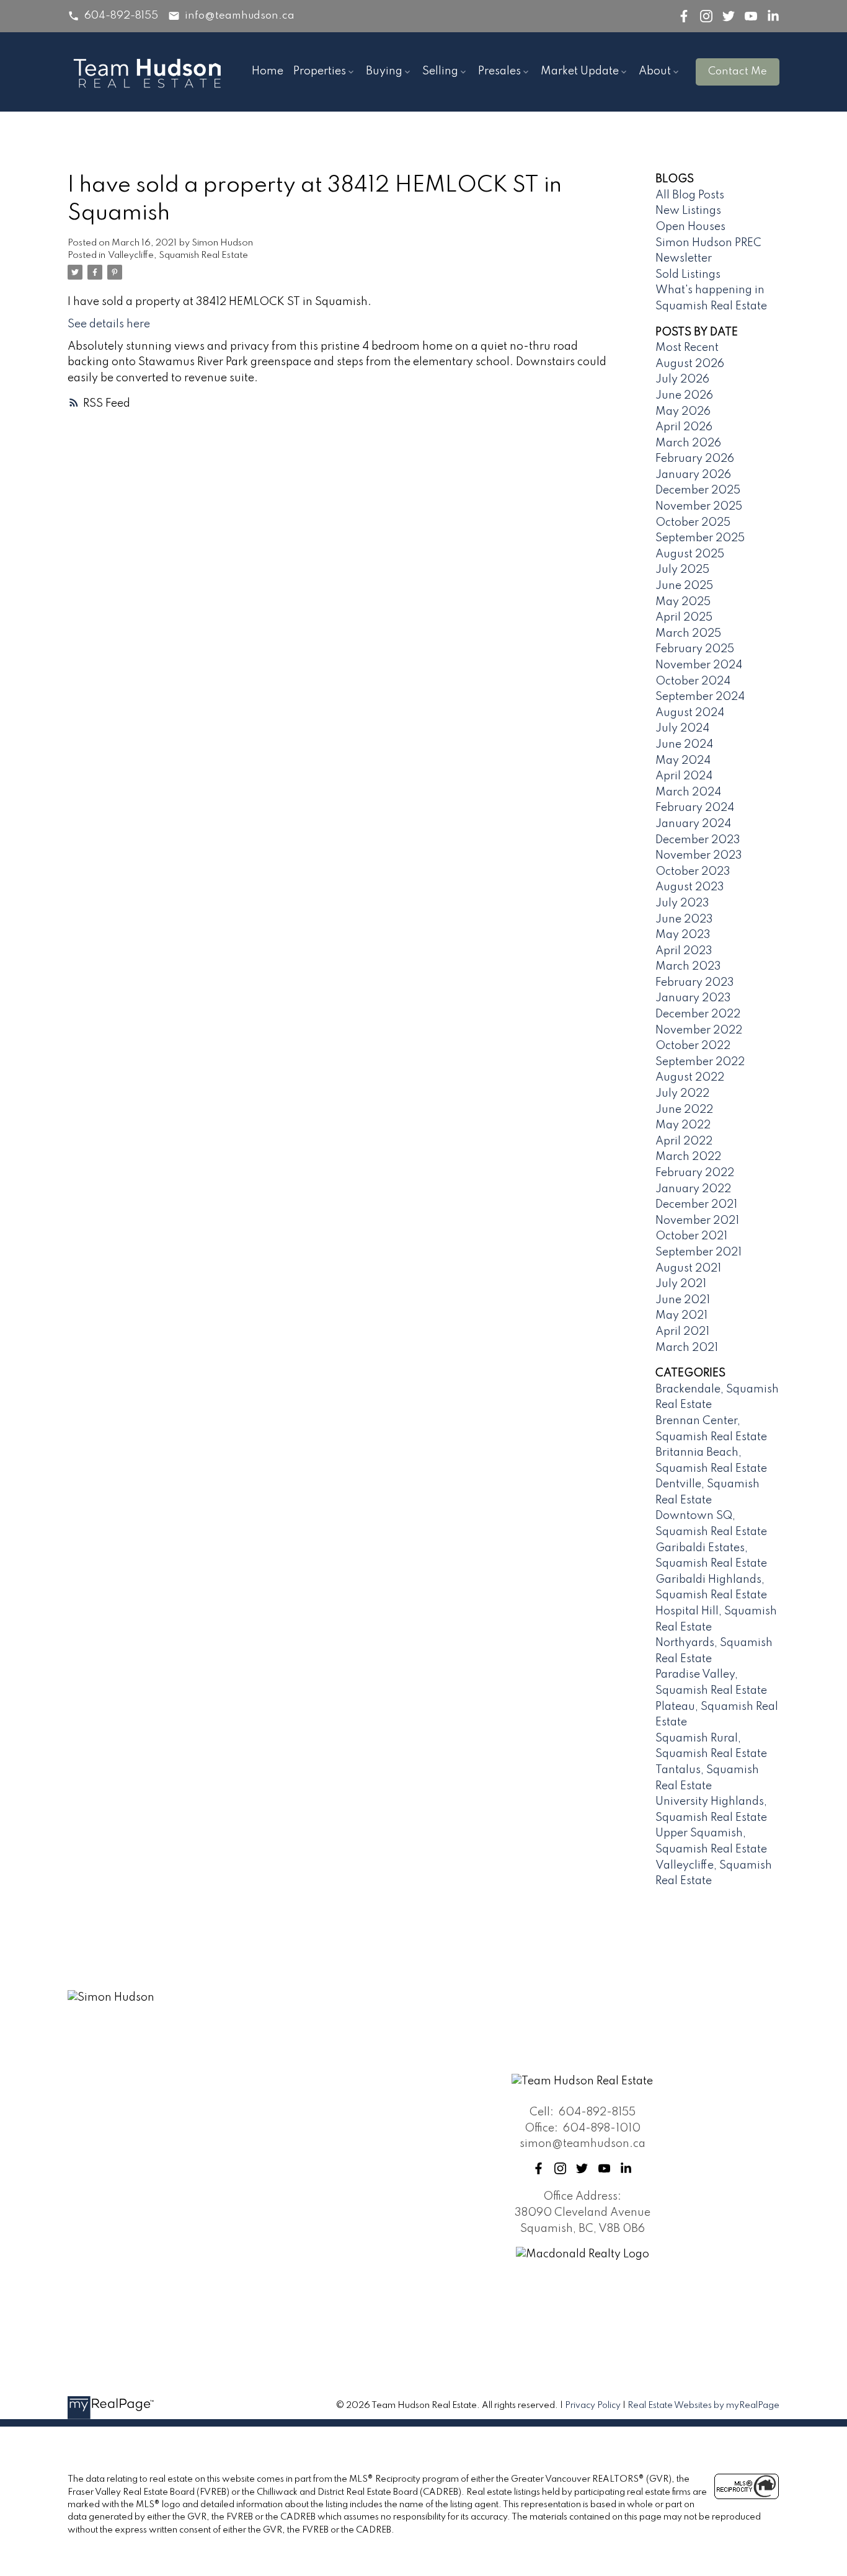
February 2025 (695, 649)
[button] (113, 16)
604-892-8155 (121, 16)
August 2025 (690, 554)
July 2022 (682, 1094)
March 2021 (687, 1348)
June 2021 (683, 1300)
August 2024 (690, 713)
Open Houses (690, 227)
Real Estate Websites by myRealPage (703, 2406)
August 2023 (690, 887)
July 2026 (682, 379)
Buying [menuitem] (384, 71)
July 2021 (681, 1284)
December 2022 (698, 1014)
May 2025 (683, 602)
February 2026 (695, 459)
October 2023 (693, 872)
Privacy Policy (593, 2406)
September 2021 (698, 1252)
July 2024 (682, 728)
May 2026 (683, 412)
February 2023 (695, 983)
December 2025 (698, 490)
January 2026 (693, 475)
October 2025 (693, 523)
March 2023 (688, 967)
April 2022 (684, 1141)
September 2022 (700, 1062)
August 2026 (690, 364)
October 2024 (693, 681)
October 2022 (693, 1046)
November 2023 (699, 856)
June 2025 (684, 586)
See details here (109, 324)
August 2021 (688, 1268)
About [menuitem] (655, 71)
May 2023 (683, 935)
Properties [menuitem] (320, 71)
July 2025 (682, 570)
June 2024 (684, 745)
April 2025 (684, 617)
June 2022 (684, 1110)
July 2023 (682, 903)
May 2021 (681, 1316)
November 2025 (699, 507)
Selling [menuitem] (440, 71)
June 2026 (684, 396)
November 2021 (697, 1221)
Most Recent (687, 348)
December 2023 (698, 840)
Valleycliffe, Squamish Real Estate (178, 255)
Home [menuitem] (268, 71)
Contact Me (738, 72)
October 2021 (691, 1236)
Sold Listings (688, 275)
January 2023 (693, 998)
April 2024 (684, 776)
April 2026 (684, 427)
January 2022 (693, 1189)
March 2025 (688, 634)
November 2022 (699, 1030)
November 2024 (699, 665)
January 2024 (693, 824)
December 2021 (696, 1205)
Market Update (580, 71)
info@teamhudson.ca (240, 16)
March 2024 (688, 792)
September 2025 (700, 538)
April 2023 (684, 951)
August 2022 (690, 1078)
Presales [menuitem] (499, 71)
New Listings (688, 211)
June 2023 (684, 919)
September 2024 (700, 697)
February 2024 (695, 808)
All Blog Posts (690, 195)
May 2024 (683, 761)
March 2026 (688, 443)
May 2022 (683, 1125)
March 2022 (688, 1157)
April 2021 (682, 1332)
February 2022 (695, 1173)
